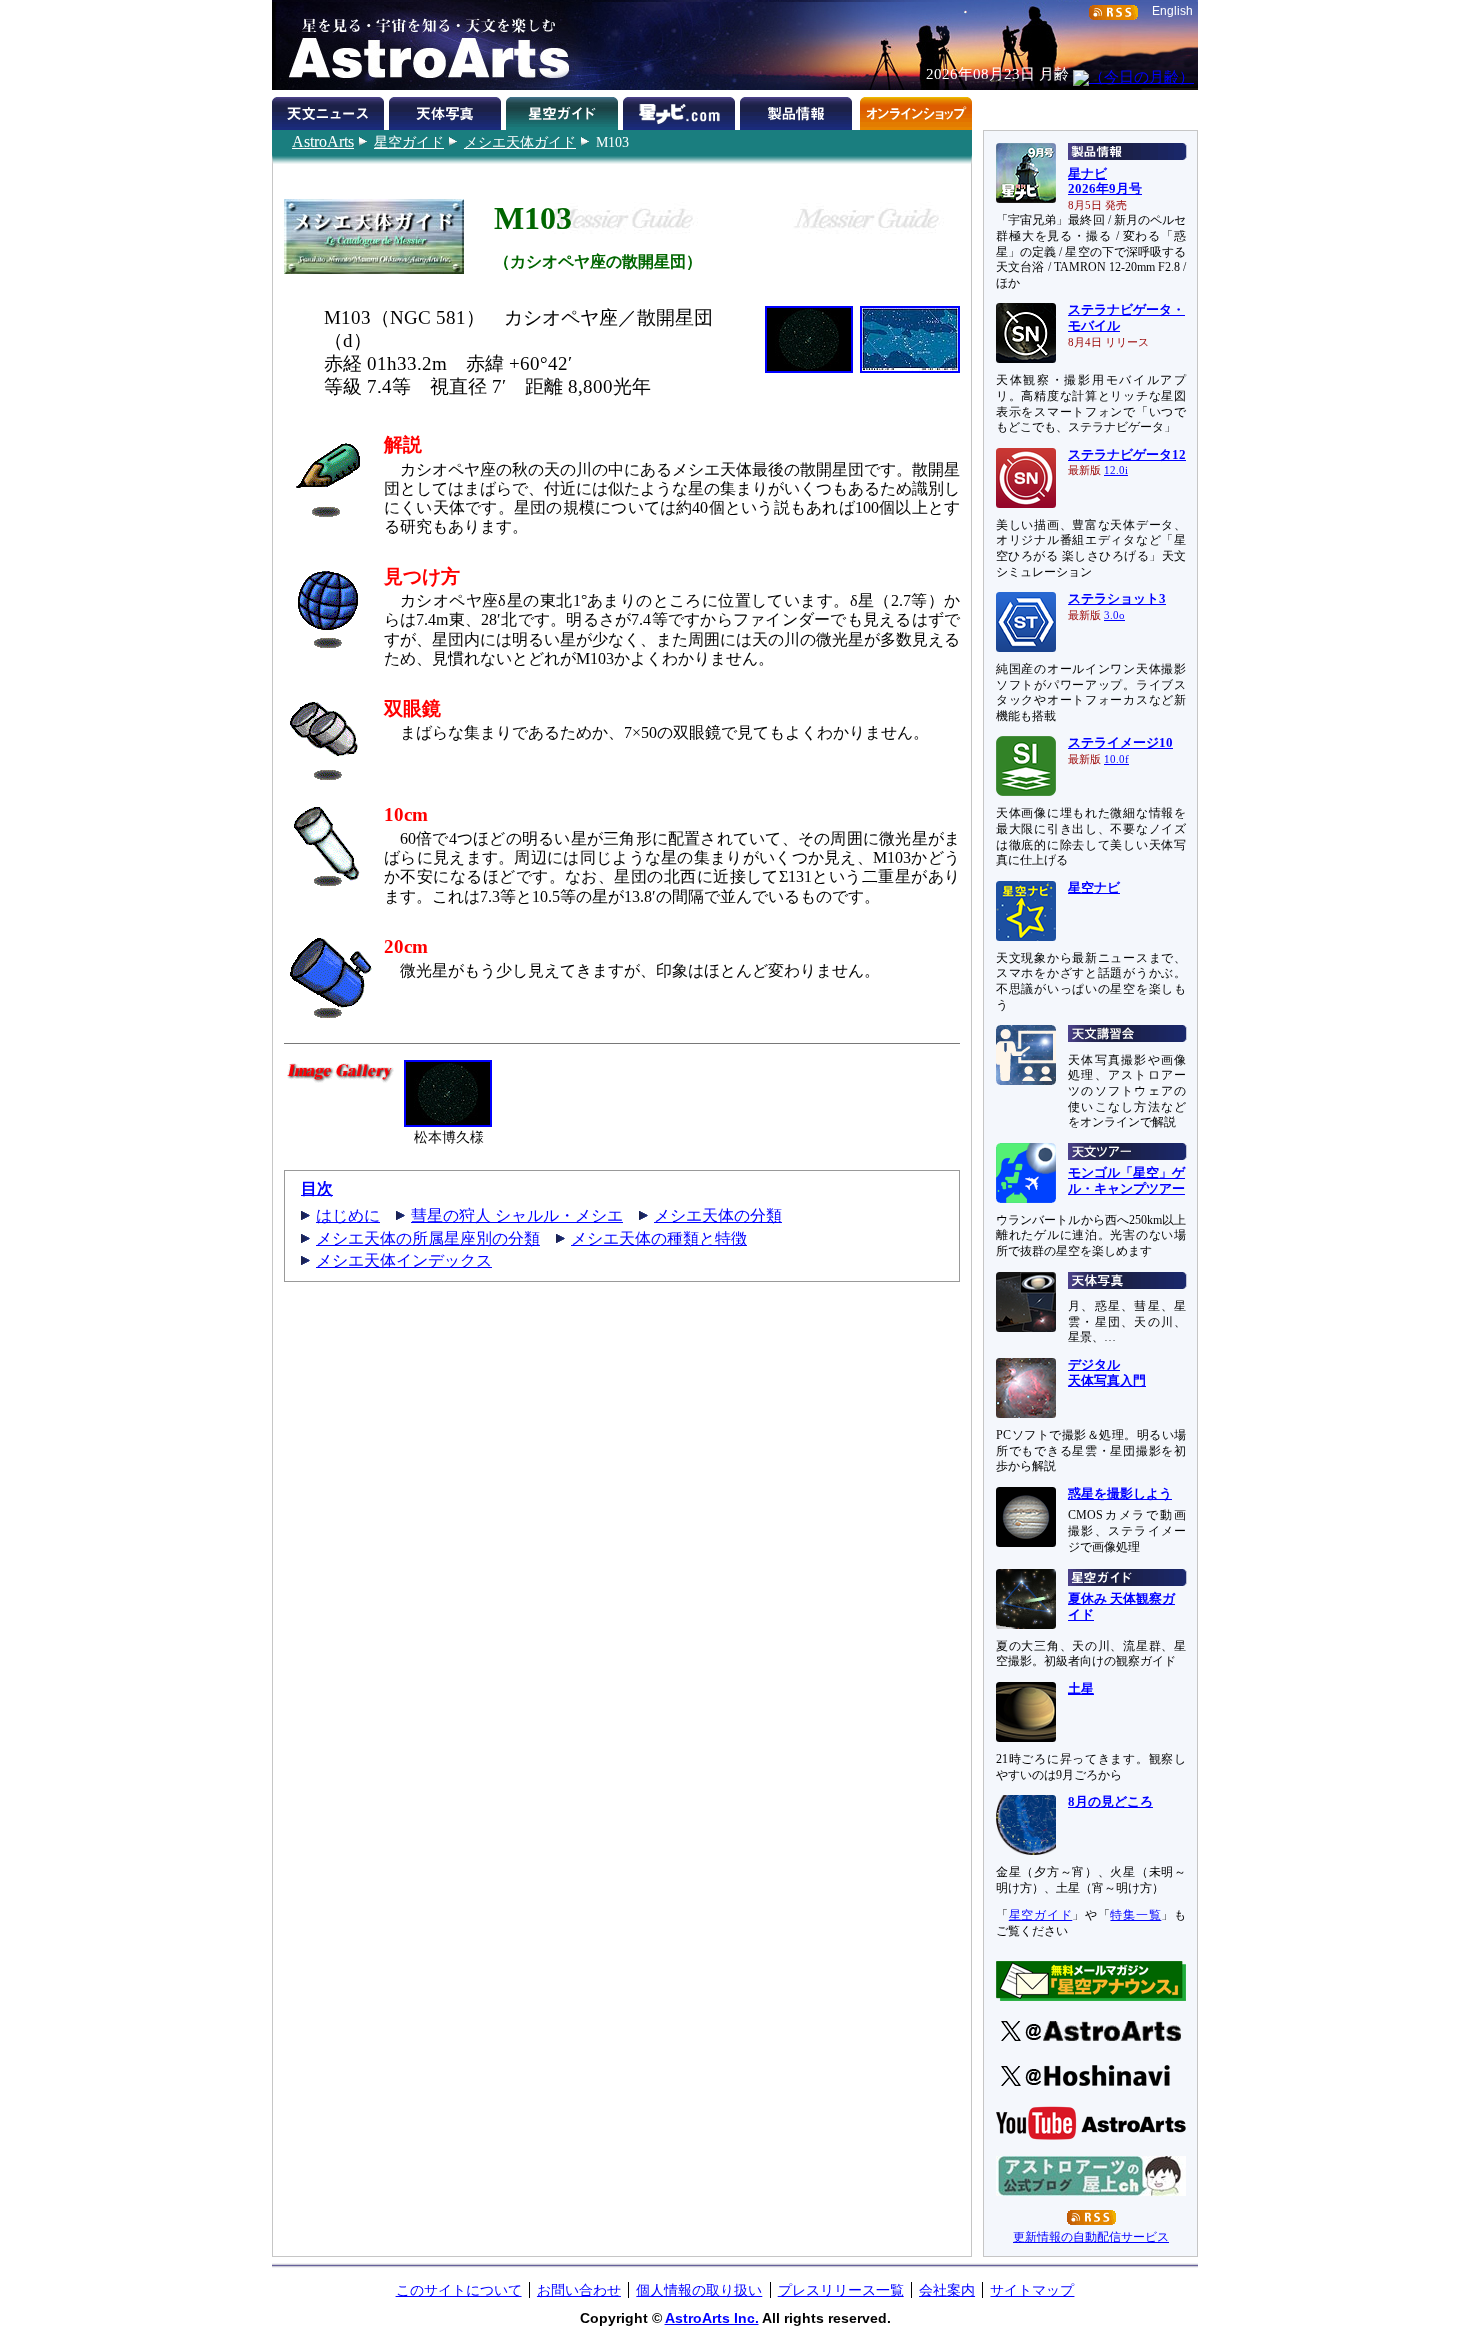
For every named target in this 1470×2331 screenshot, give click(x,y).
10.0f (1116, 759)
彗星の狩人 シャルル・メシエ (517, 1215)
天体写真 (447, 110)
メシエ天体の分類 (718, 1215)
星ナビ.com (681, 110)
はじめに (348, 1215)
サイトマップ (1032, 2290)
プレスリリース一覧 (841, 2290)
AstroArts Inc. (712, 2318)
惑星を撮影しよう (1120, 1494)
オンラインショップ (915, 110)
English (1172, 11)
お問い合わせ (579, 2290)
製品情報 (798, 110)
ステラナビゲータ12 (1127, 455)
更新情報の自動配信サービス (1091, 2237)
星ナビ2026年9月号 (1105, 182)
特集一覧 (1135, 1915)
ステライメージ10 (1120, 743)
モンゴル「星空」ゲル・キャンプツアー (1126, 1181)
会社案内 (947, 2290)
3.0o (1114, 615)
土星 (1081, 1689)
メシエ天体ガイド (520, 142)
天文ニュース (330, 110)
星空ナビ (1094, 888)
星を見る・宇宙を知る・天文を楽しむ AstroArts (422, 45)
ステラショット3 (1117, 599)
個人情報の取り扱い (699, 2290)
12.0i (1116, 470)
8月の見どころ (1110, 1802)
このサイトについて (459, 2290)
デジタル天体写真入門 (1107, 1373)
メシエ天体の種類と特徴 (659, 1238)
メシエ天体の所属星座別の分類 (428, 1238)
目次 (317, 1188)
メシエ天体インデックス (404, 1260)
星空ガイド (409, 142)
